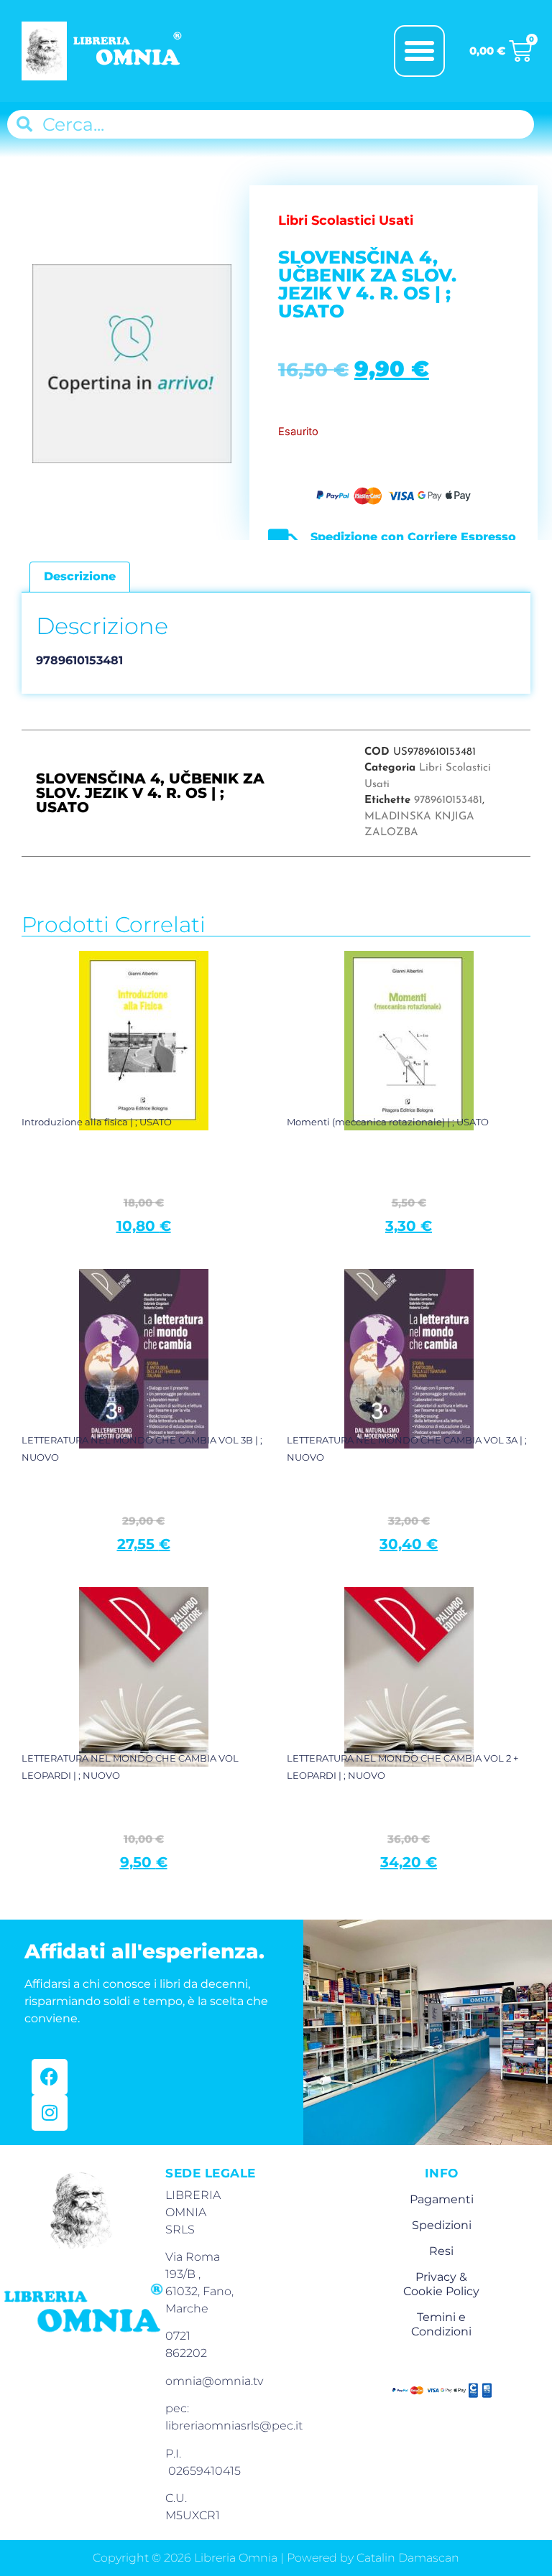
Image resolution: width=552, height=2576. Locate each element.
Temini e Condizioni (441, 2324)
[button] (420, 51)
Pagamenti (442, 2199)
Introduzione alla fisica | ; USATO (97, 1122)
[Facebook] (50, 2077)
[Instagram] (50, 2113)
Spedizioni (442, 2225)
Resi (441, 2251)
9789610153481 (448, 800)
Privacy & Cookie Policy (441, 2284)
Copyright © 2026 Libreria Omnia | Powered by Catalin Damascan (276, 2558)
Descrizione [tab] (80, 576)
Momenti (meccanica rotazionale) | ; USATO (388, 1122)
